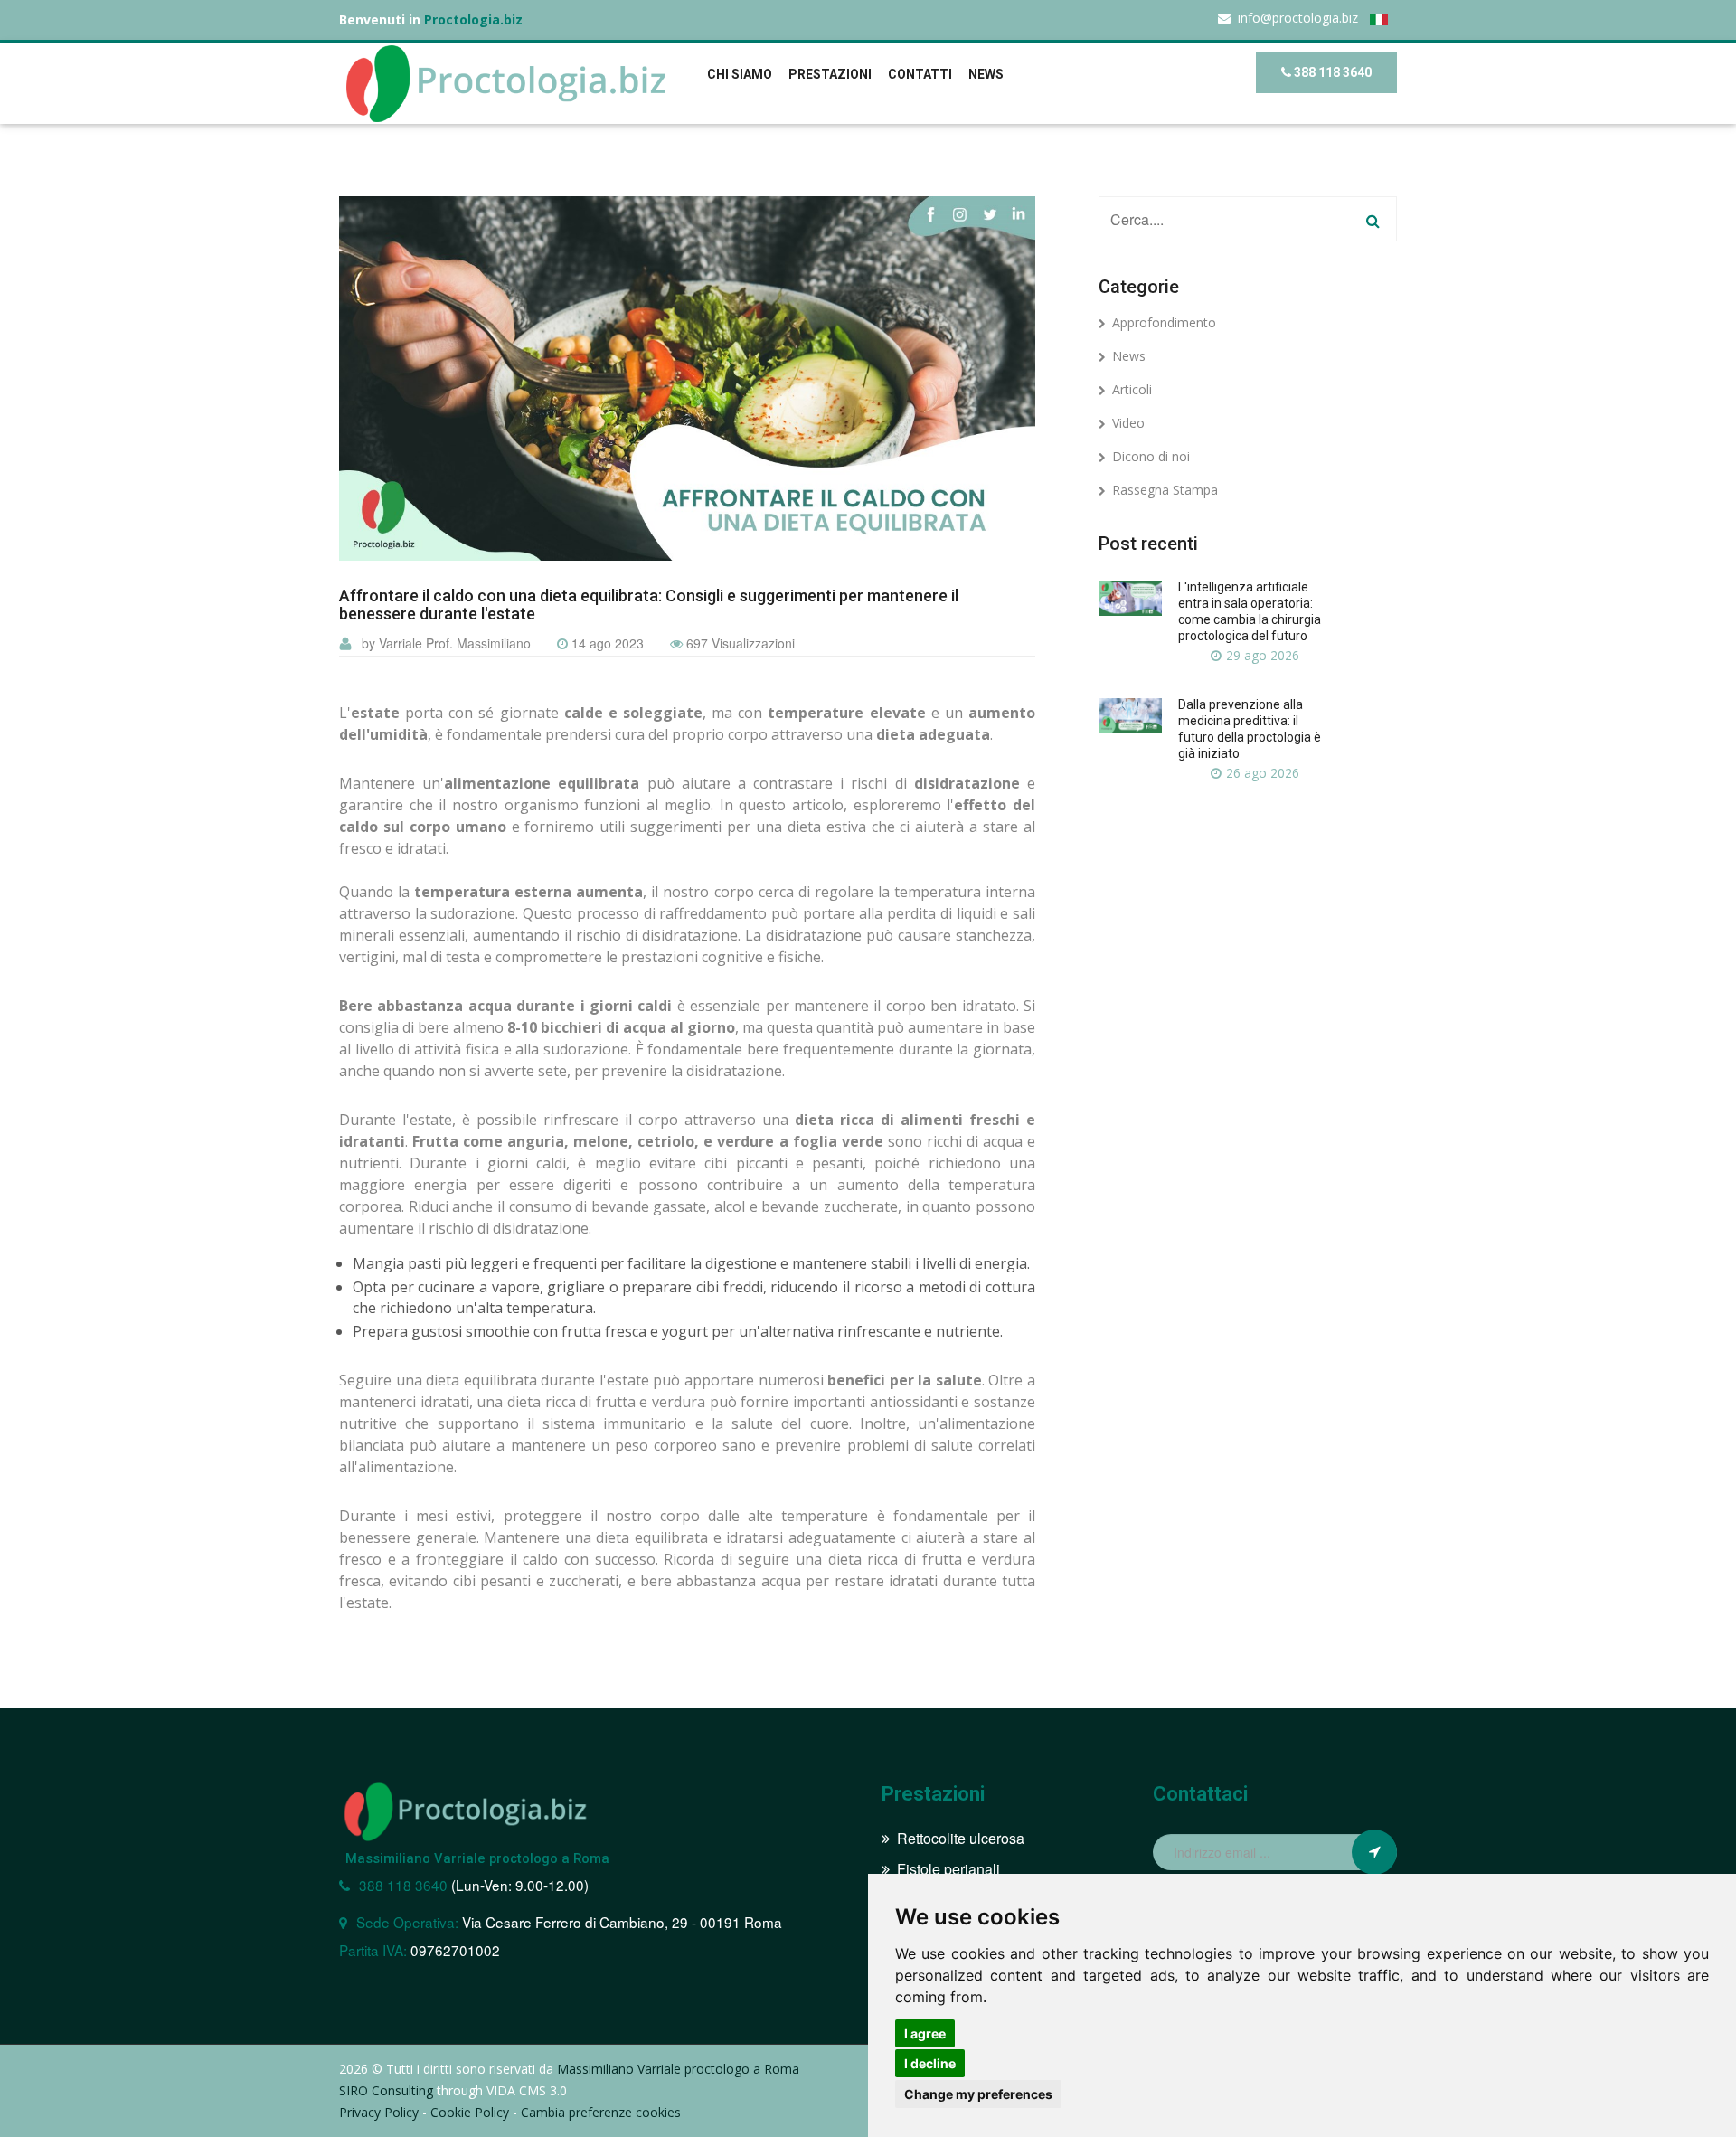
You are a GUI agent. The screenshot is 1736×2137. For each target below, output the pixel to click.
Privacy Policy (379, 2112)
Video (1128, 423)
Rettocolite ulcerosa (961, 1838)
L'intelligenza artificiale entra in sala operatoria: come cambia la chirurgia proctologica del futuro (1250, 611)
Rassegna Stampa (1165, 490)
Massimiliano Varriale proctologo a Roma (477, 1858)
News (1129, 356)
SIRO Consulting (386, 2090)
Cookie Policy (470, 2112)
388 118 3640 (1331, 72)
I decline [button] (930, 2063)
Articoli (1132, 389)
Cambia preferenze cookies (601, 2112)
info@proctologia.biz (1298, 18)
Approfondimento (1164, 322)
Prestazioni (830, 74)
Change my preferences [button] (978, 2094)
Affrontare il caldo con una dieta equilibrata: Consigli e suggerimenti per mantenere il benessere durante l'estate (649, 605)
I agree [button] (925, 2033)
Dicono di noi (1151, 456)
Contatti (920, 74)
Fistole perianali (948, 1869)
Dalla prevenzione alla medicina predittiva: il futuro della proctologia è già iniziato (1250, 729)
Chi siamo (740, 74)
